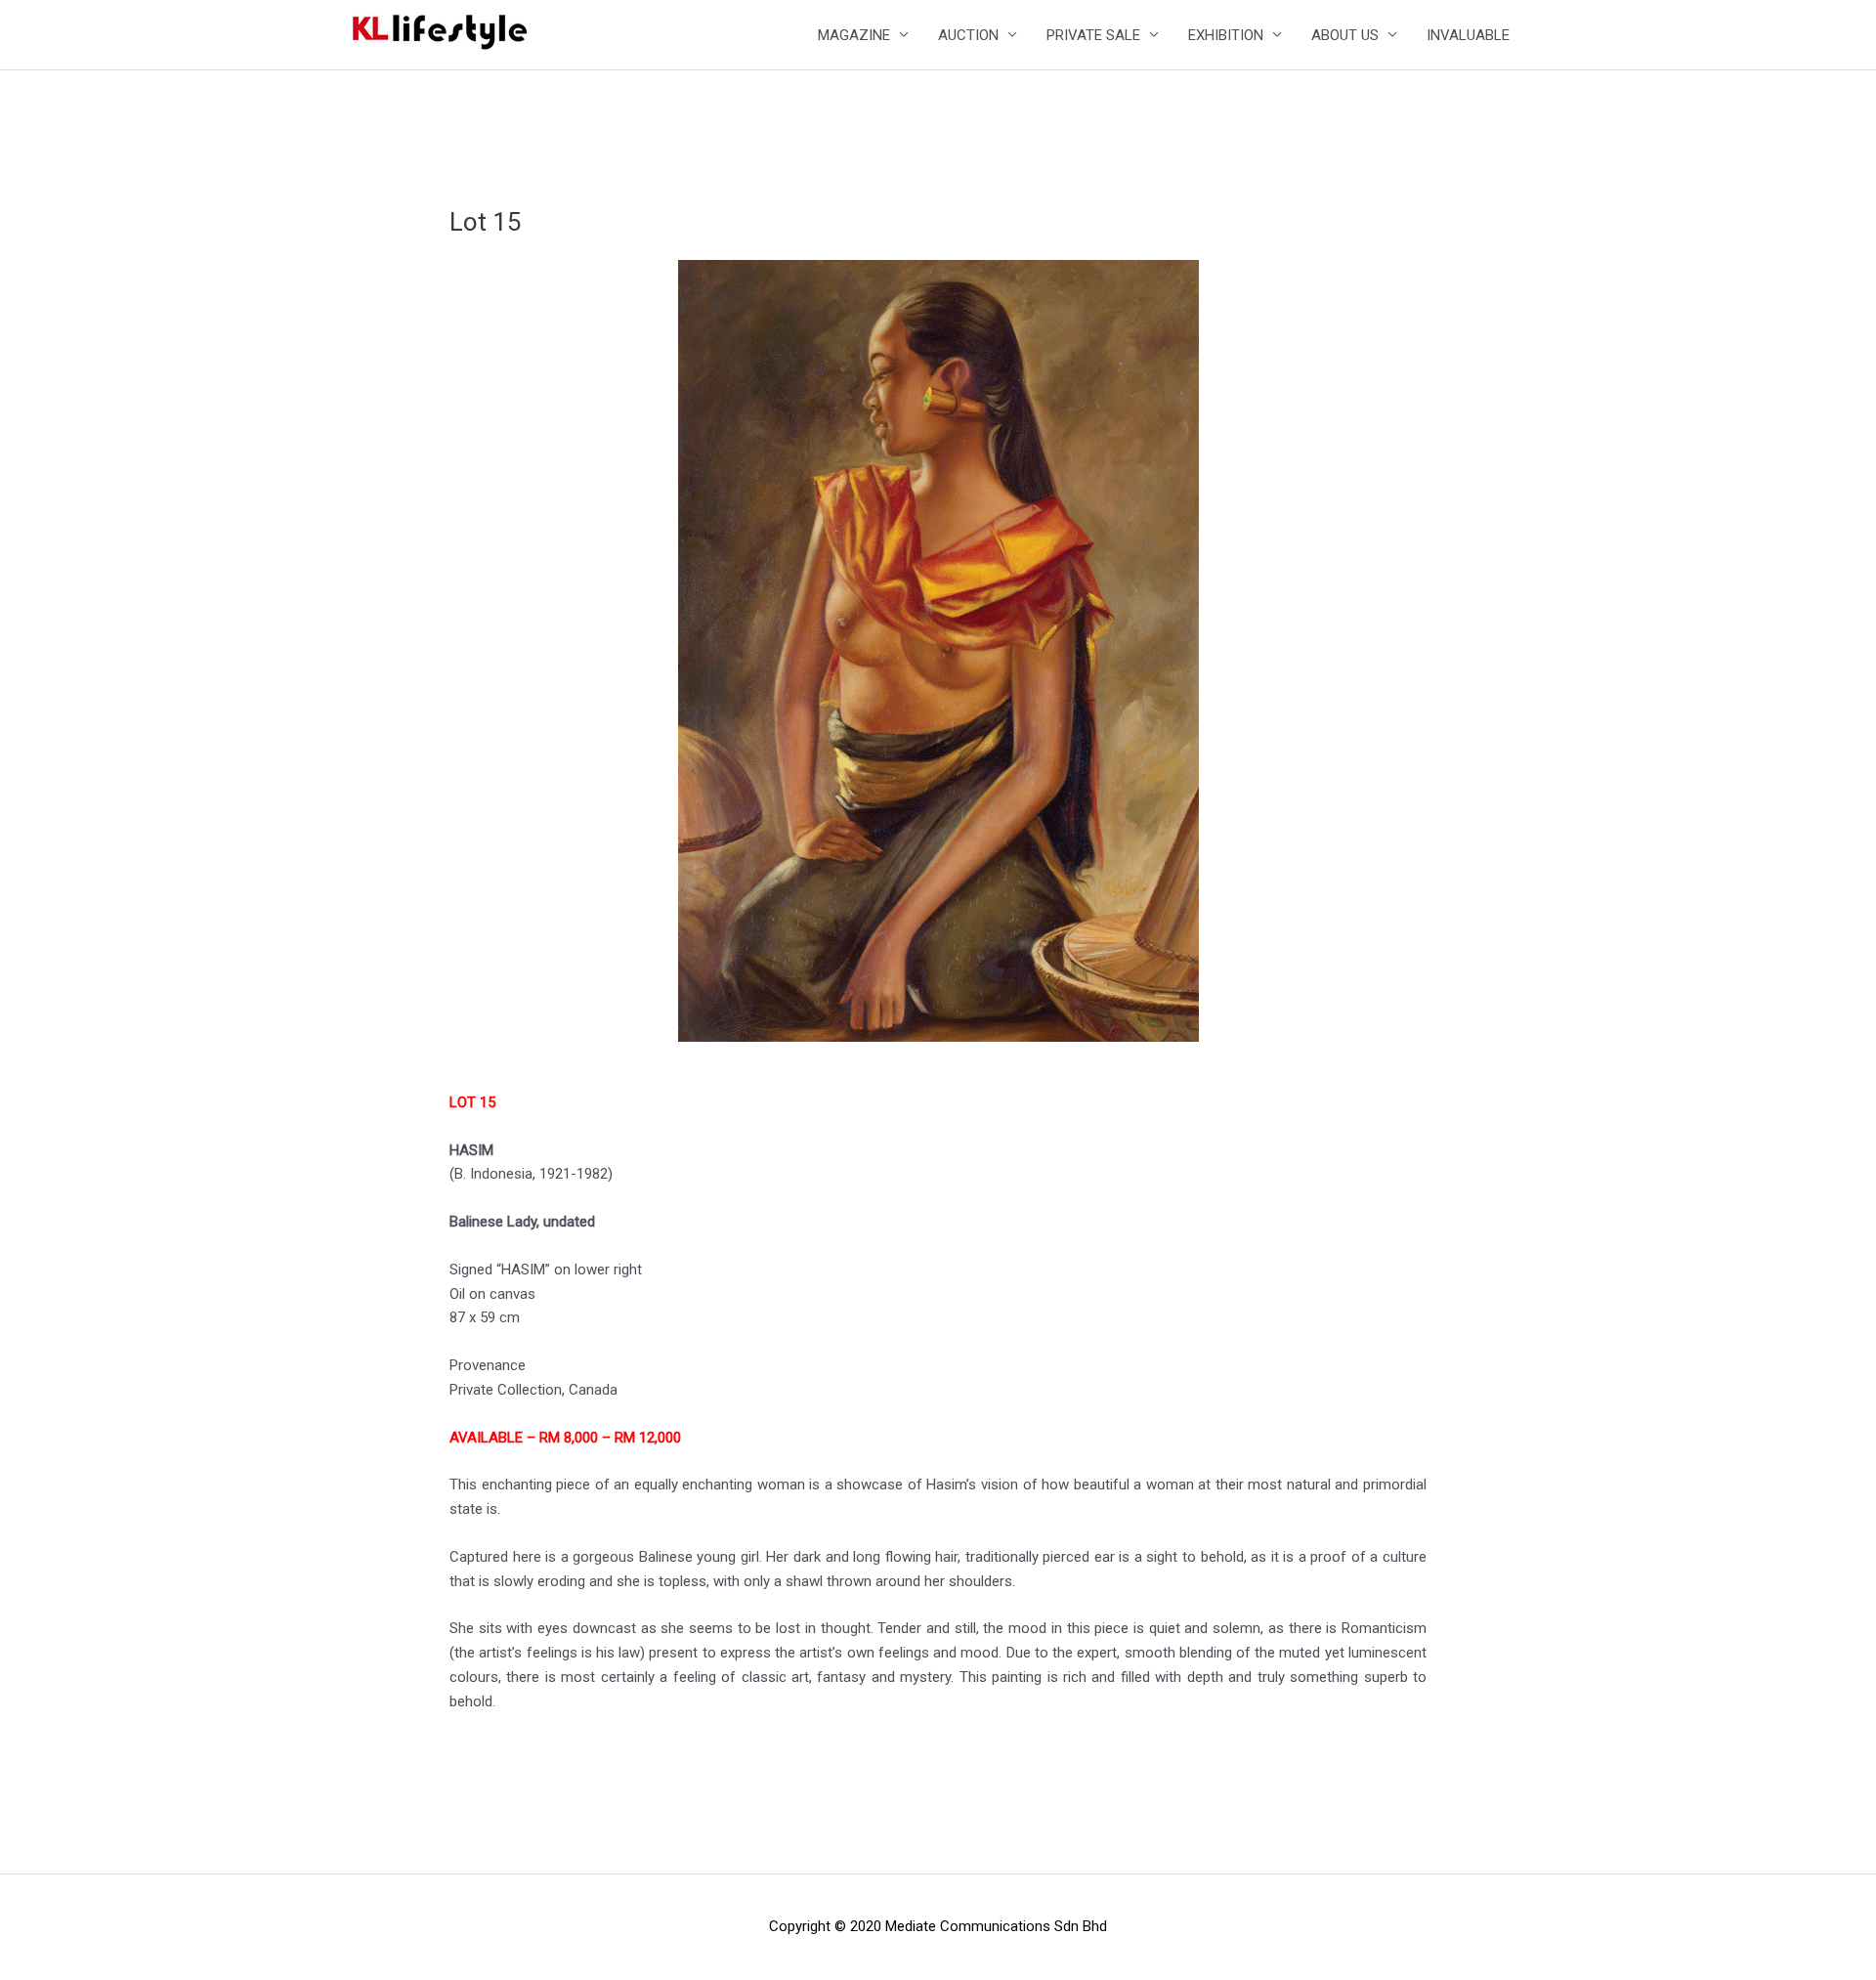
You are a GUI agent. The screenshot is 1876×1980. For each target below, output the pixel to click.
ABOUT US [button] (1345, 35)
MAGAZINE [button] (854, 35)
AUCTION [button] (968, 35)
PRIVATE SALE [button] (1093, 35)
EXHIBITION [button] (1226, 35)
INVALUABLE (1468, 35)
